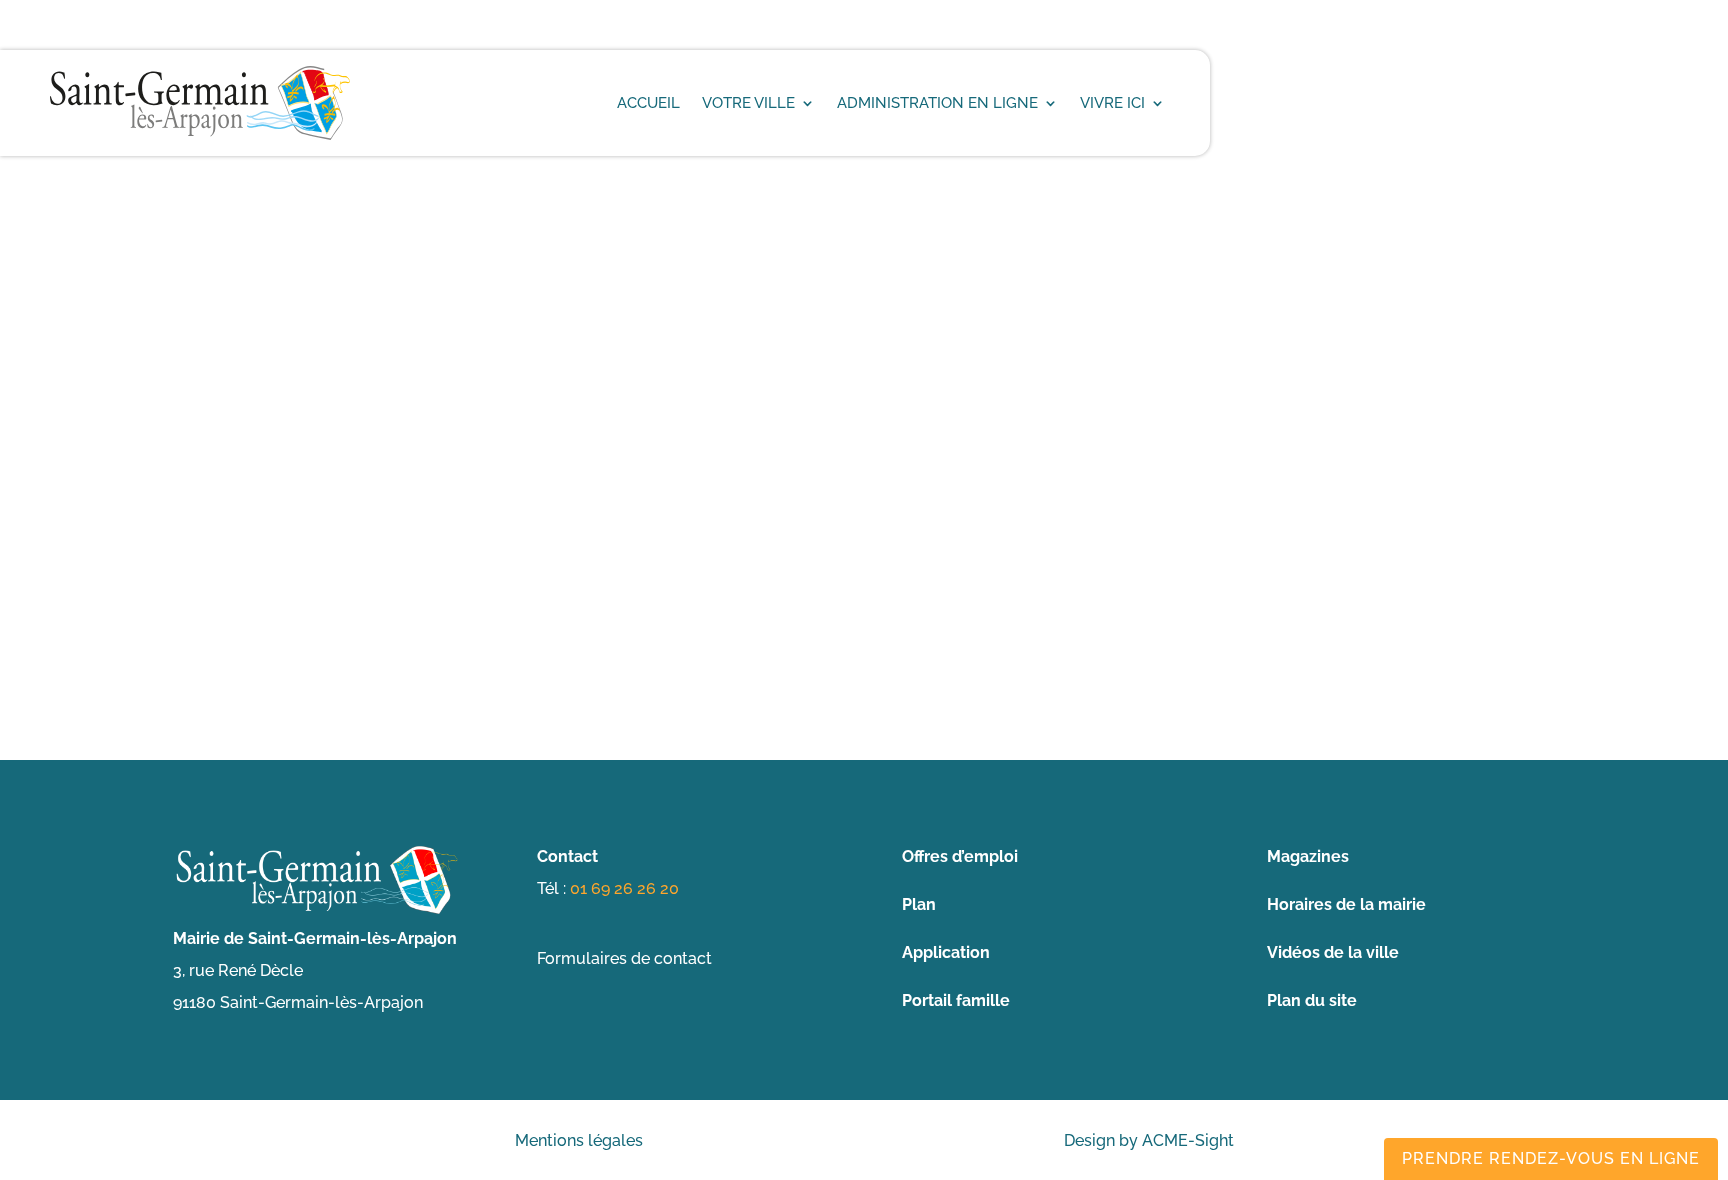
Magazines (1308, 856)
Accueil (648, 103)
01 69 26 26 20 (624, 888)
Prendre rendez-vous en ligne (1551, 1158)
